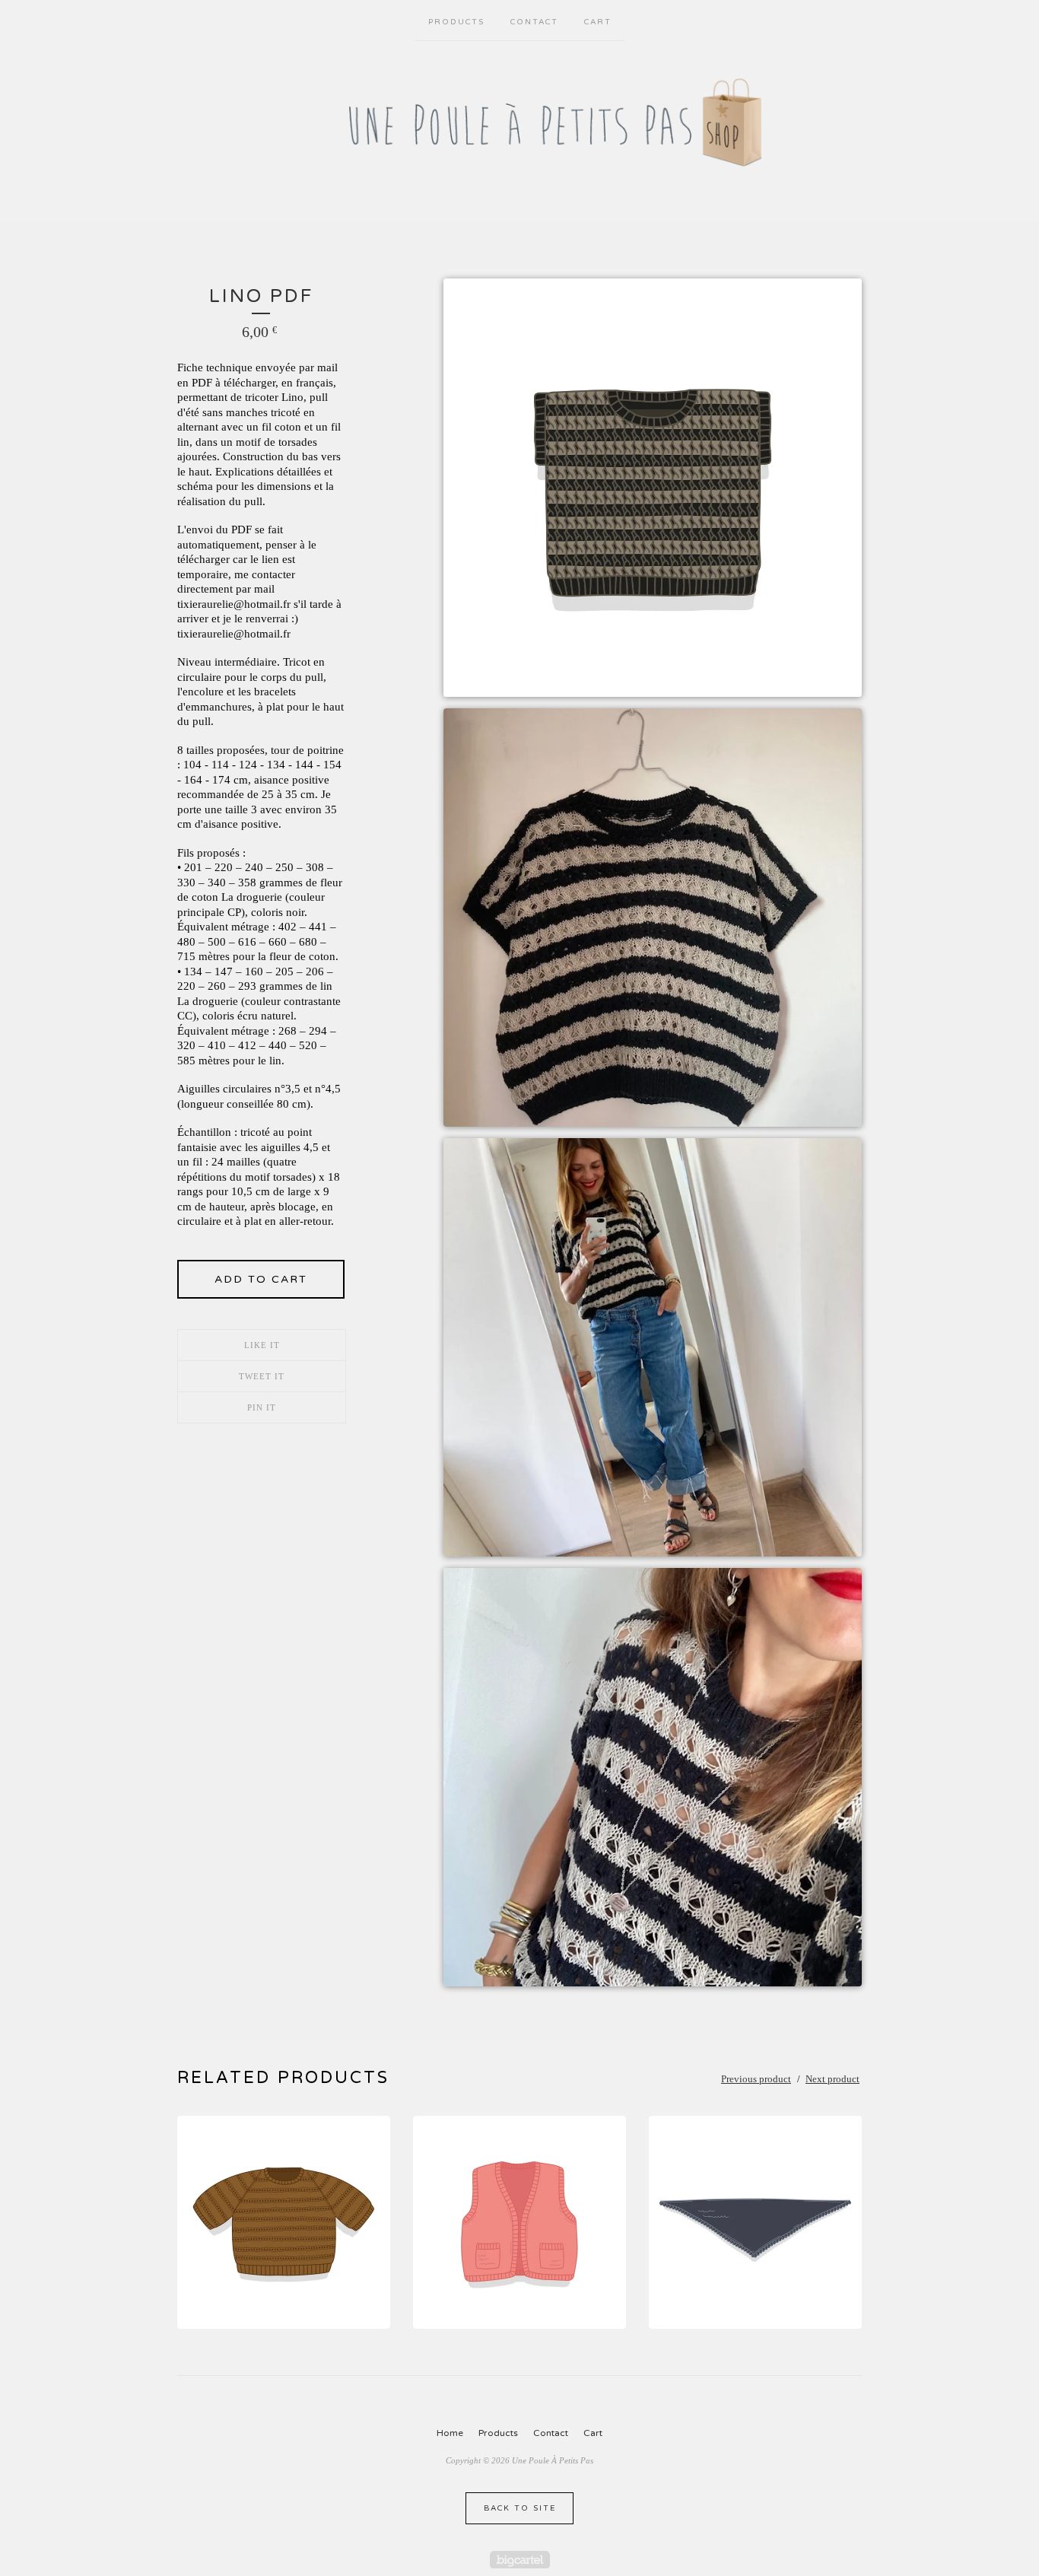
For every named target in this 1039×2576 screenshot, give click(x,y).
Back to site (520, 2508)
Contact (534, 22)
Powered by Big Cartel (520, 2560)
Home (450, 2433)
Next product (832, 2079)
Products (456, 22)
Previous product (756, 2079)
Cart (598, 22)
